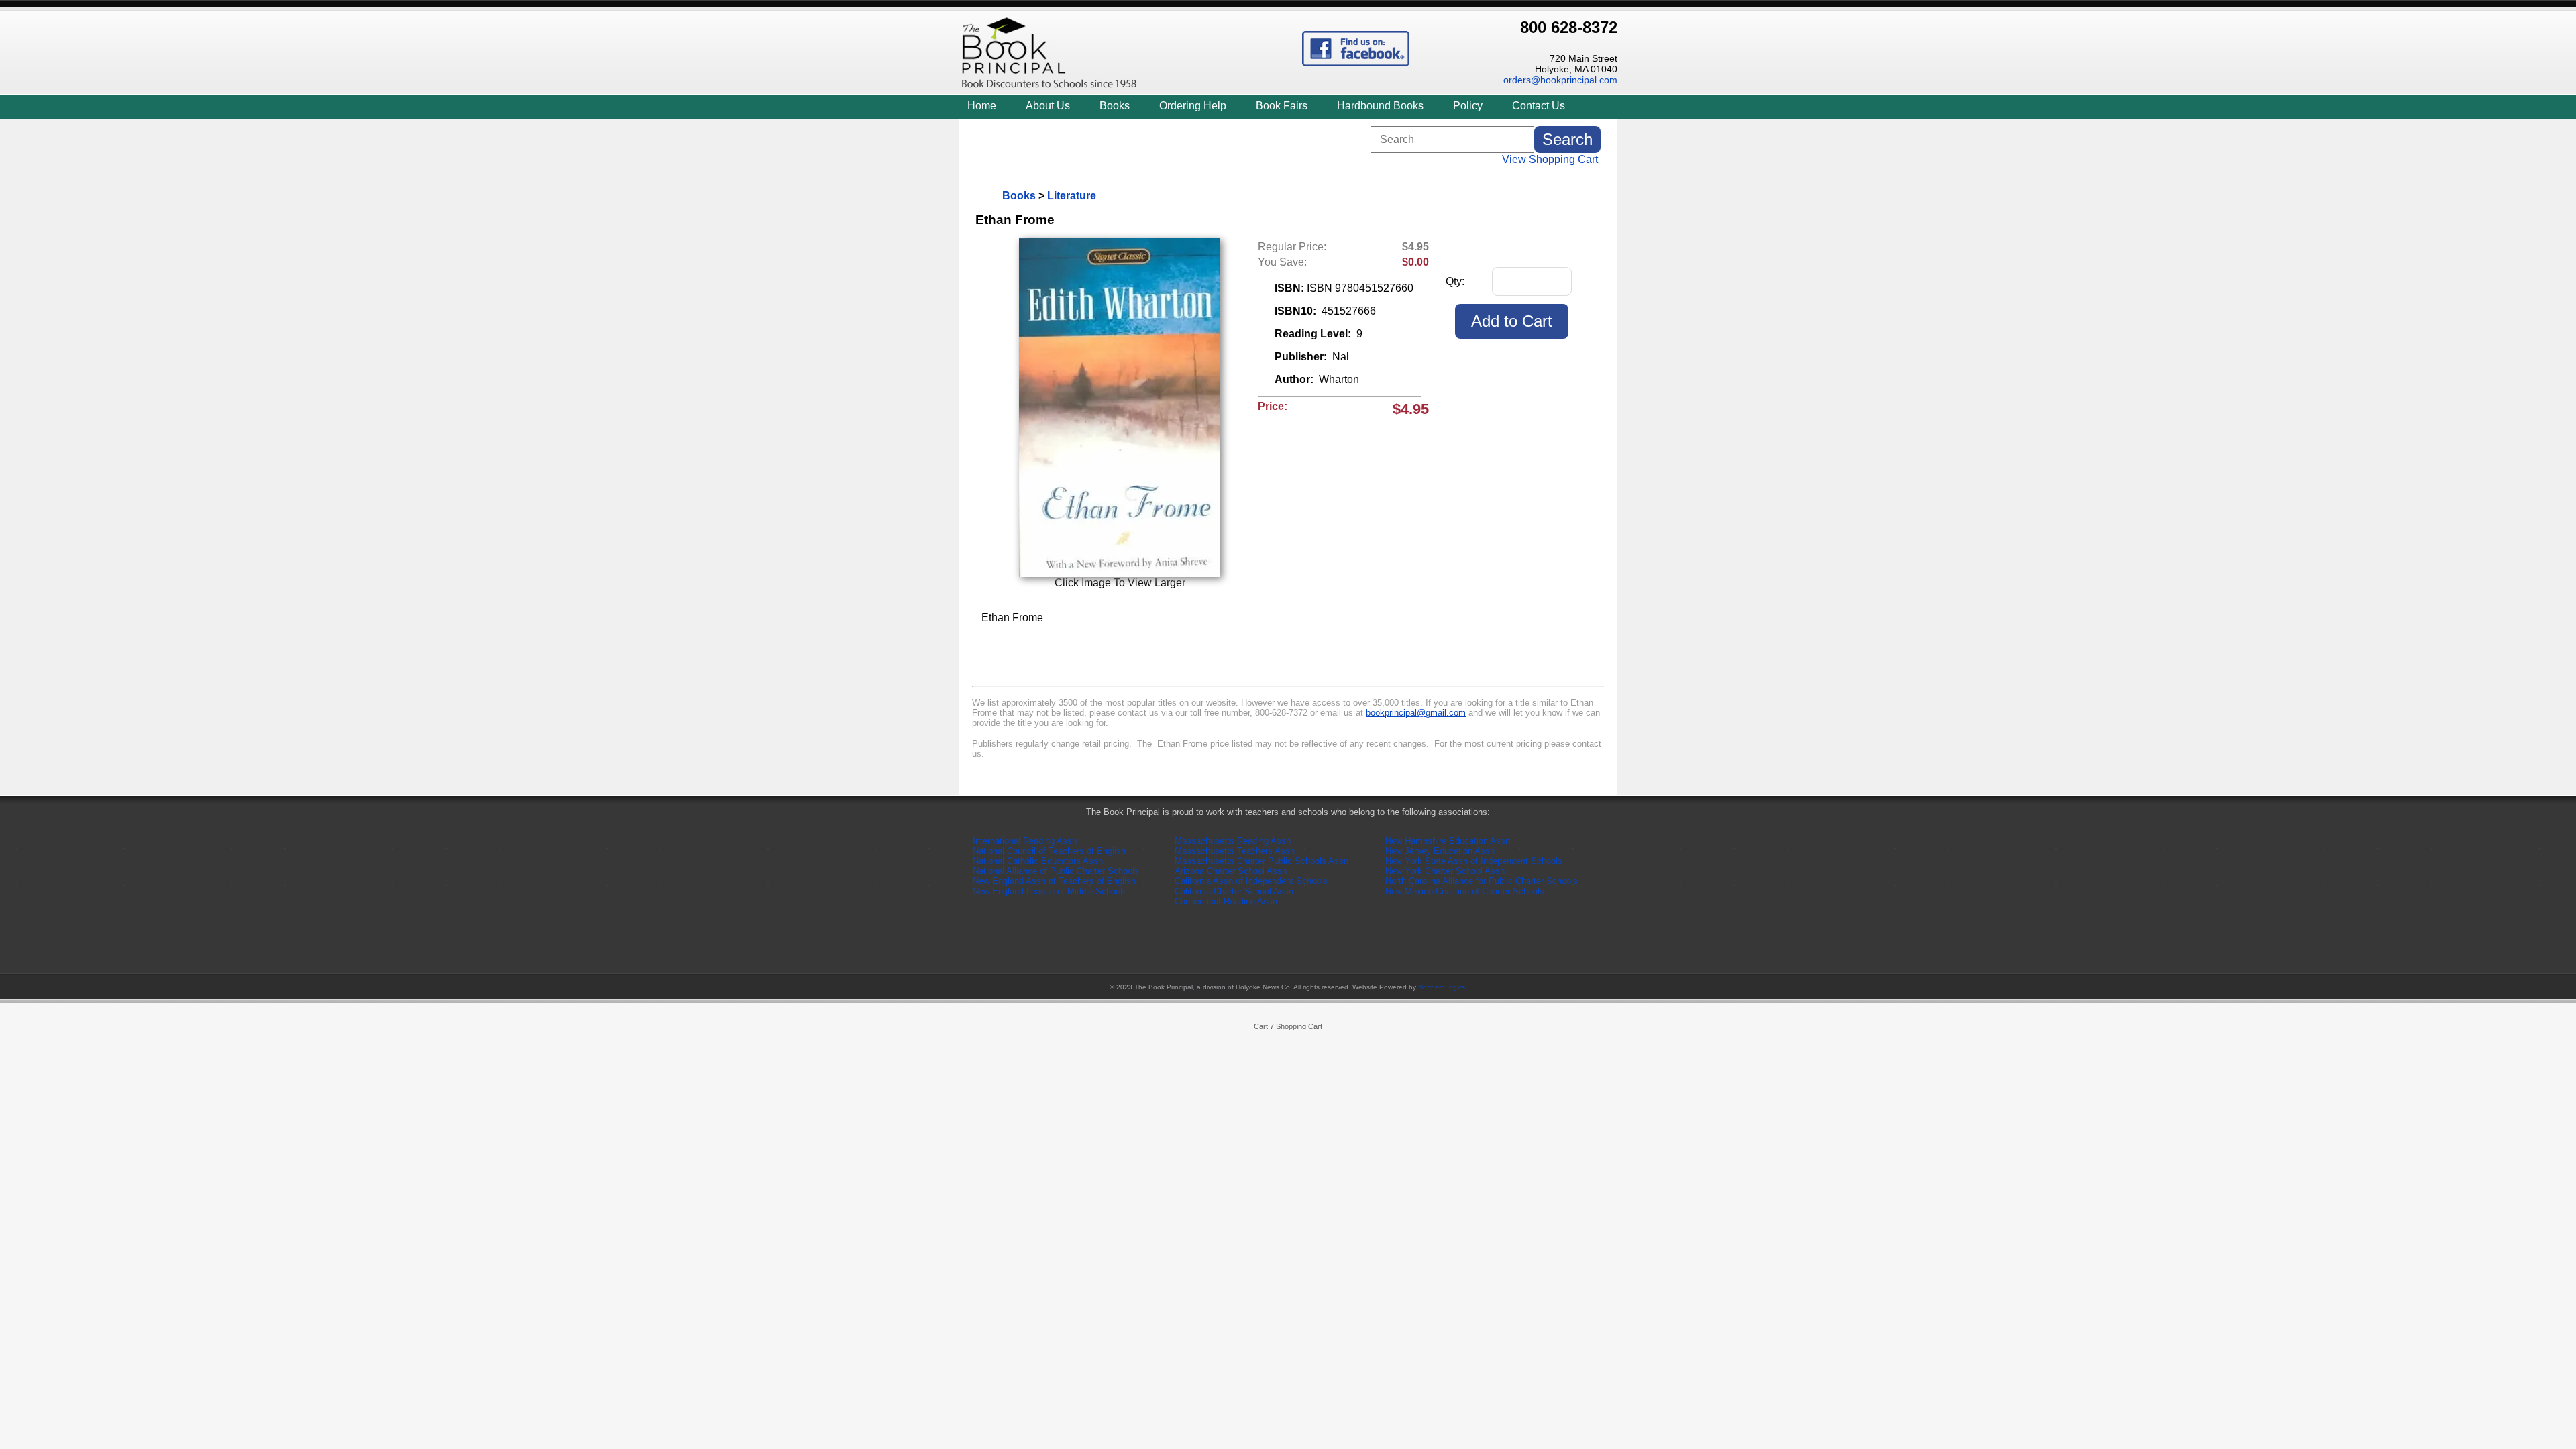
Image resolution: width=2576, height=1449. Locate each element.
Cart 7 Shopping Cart (1288, 1026)
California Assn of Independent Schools (1251, 881)
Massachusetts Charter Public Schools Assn (1262, 861)
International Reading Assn (1025, 841)
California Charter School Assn (1234, 891)
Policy (1468, 106)
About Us (1048, 106)
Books (1115, 106)
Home (982, 106)
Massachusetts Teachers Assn (1235, 851)
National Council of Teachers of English (1049, 851)
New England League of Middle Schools (1050, 891)
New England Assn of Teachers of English (1054, 881)
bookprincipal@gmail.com (1416, 713)
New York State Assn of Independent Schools (1474, 861)
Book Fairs (1282, 106)
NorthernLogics (1442, 987)
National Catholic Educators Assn (1038, 861)
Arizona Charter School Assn (1231, 871)
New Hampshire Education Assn (1448, 841)
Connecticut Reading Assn (1226, 901)
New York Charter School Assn (1445, 871)
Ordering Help (1193, 106)
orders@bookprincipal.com (1560, 80)
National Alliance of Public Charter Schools (1056, 871)
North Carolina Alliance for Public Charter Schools (1482, 881)
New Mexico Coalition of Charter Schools (1465, 891)
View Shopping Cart (1550, 159)
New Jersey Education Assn (1440, 851)
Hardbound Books (1380, 106)
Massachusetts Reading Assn (1233, 841)
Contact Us (1539, 106)
